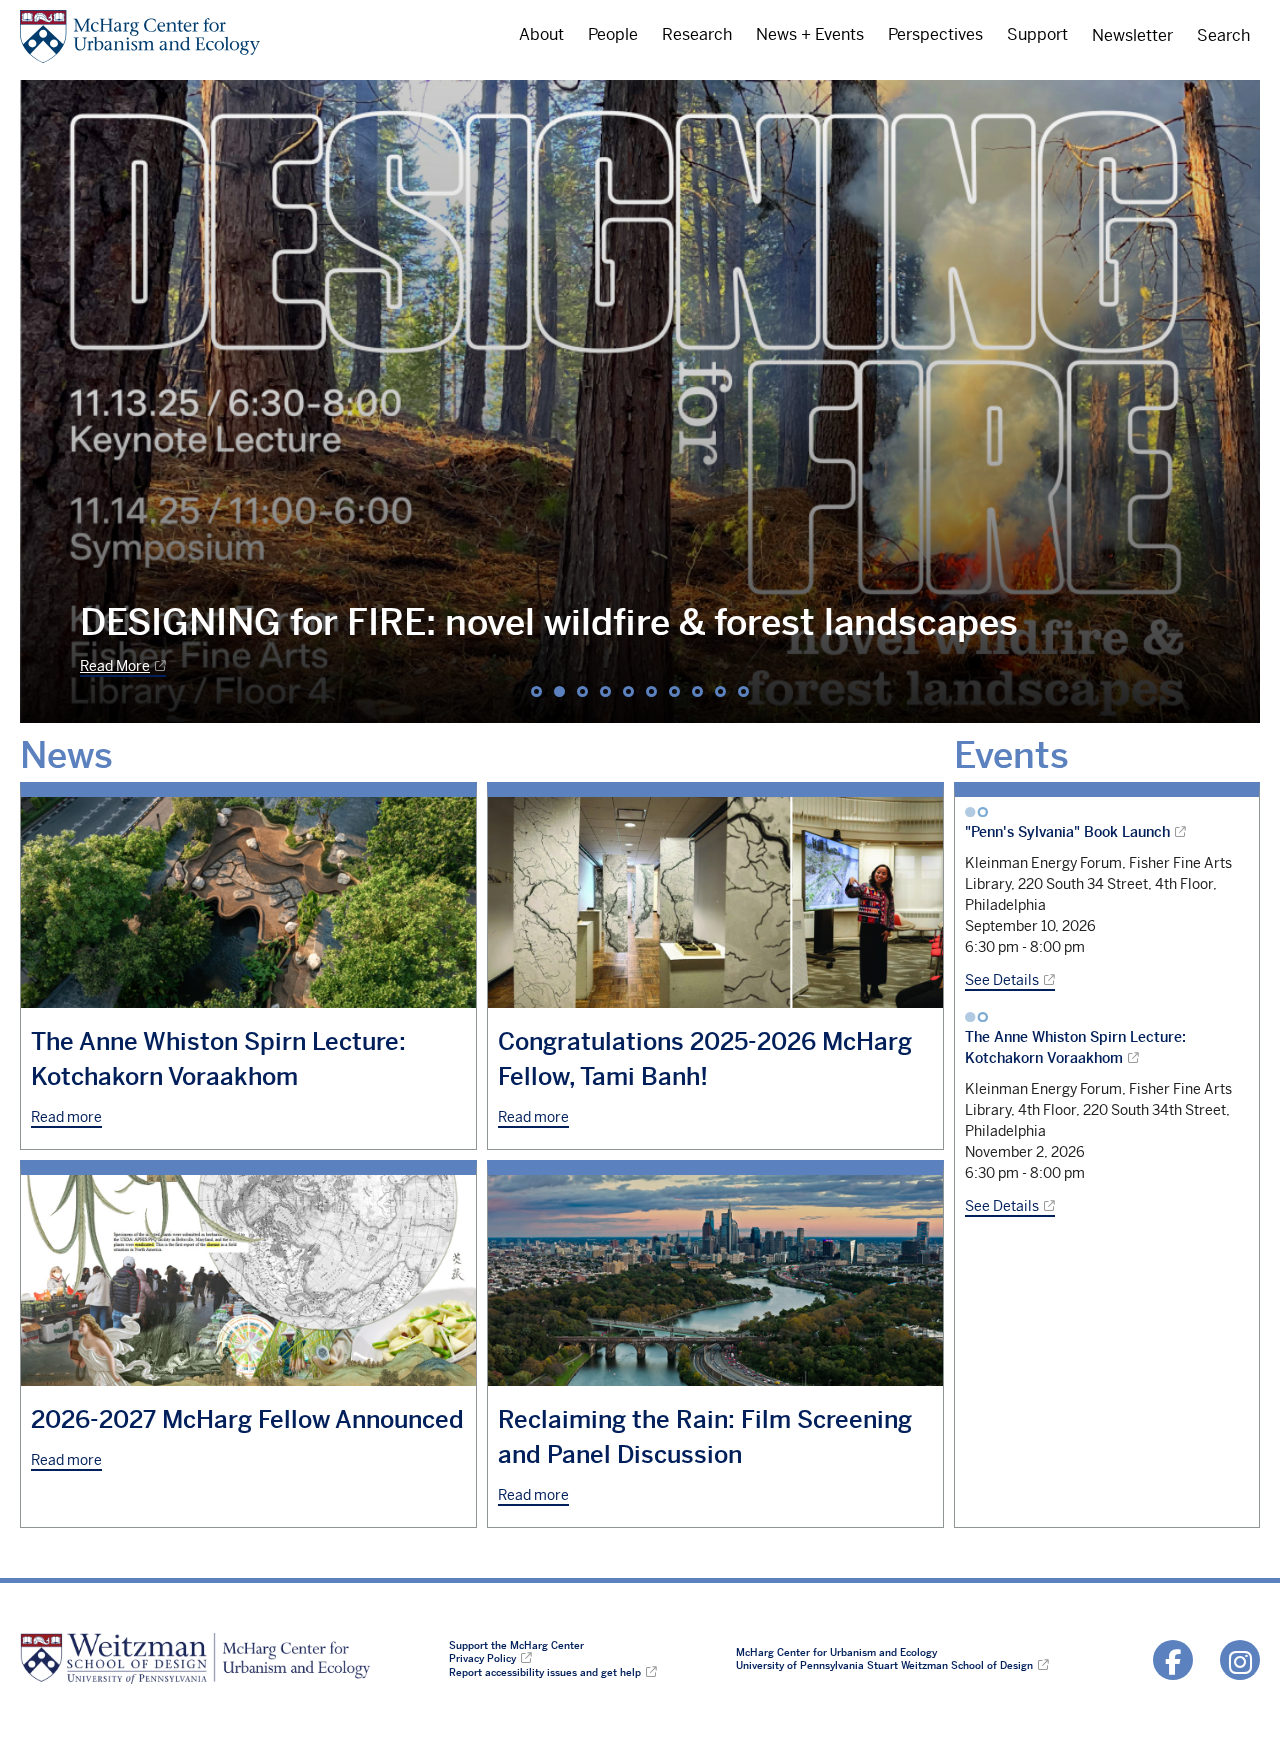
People (613, 35)
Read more (66, 1117)
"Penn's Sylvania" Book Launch (1067, 832)
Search (1223, 36)
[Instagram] (1240, 1660)
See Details (1002, 980)
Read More (115, 666)
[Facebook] (1173, 1660)
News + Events (810, 35)
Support (1037, 35)
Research (697, 35)
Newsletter (1132, 36)
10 (743, 691)
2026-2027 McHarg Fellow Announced (247, 1420)
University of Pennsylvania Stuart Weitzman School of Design (884, 1665)
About (541, 35)
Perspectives (935, 35)
